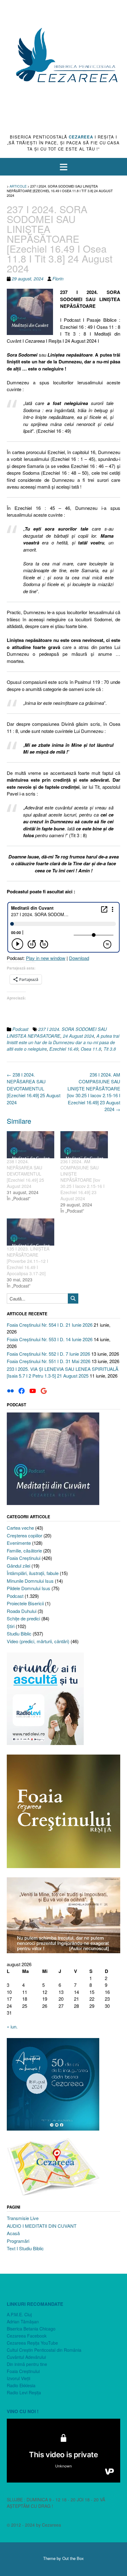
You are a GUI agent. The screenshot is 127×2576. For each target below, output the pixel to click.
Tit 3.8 (110, 1049)
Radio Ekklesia (21, 2385)
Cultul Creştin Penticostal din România (44, 2350)
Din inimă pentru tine (27, 2364)
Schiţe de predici (23, 1618)
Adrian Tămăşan (23, 2322)
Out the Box (73, 2558)
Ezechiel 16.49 (64, 1049)
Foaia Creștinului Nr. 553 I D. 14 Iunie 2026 (50, 1339)
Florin (58, 279)
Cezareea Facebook (27, 2336)
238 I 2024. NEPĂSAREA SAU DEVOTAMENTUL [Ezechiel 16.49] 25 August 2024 (34, 1088)
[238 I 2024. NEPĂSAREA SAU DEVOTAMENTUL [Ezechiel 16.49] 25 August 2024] (31, 1145)
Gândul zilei (18, 1566)
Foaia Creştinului (24, 1558)
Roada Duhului (22, 1611)
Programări (18, 2241)
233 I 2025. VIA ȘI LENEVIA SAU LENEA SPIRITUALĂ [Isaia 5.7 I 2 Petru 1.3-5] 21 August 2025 (63, 1372)
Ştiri (11, 1626)
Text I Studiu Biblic (25, 2248)
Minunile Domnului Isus (30, 1581)
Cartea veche (20, 1528)
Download (79, 958)
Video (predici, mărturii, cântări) (38, 1641)
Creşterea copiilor (25, 1535)
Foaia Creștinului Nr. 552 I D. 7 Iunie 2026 (48, 1354)
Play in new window (46, 958)
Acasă (13, 2233)
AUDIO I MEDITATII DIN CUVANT (42, 2226)
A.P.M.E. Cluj (19, 2314)
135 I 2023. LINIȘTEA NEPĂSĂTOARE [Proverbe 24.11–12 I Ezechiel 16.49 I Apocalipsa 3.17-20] (28, 1261)
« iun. (12, 2026)
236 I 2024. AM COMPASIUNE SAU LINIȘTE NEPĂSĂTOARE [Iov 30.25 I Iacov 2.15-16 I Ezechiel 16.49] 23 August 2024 (94, 1092)
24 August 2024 (78, 1036)
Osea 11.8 (91, 1049)
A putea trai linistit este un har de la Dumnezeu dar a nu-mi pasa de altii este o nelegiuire (63, 1042)
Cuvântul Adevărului (26, 2357)
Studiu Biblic (19, 1633)
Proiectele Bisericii (25, 1603)
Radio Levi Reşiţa (24, 2392)
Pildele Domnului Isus (29, 1588)
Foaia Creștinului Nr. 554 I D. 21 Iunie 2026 (50, 1325)
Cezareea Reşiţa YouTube (32, 2343)
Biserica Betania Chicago (31, 2329)
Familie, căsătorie (24, 1551)
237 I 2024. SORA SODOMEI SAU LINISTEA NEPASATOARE (57, 1032)
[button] (63, 167)
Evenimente (19, 1543)
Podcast (20, 1029)
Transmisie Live (23, 2218)
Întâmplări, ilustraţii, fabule (33, 1573)
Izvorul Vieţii (18, 2378)
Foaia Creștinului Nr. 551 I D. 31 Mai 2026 (49, 1361)
